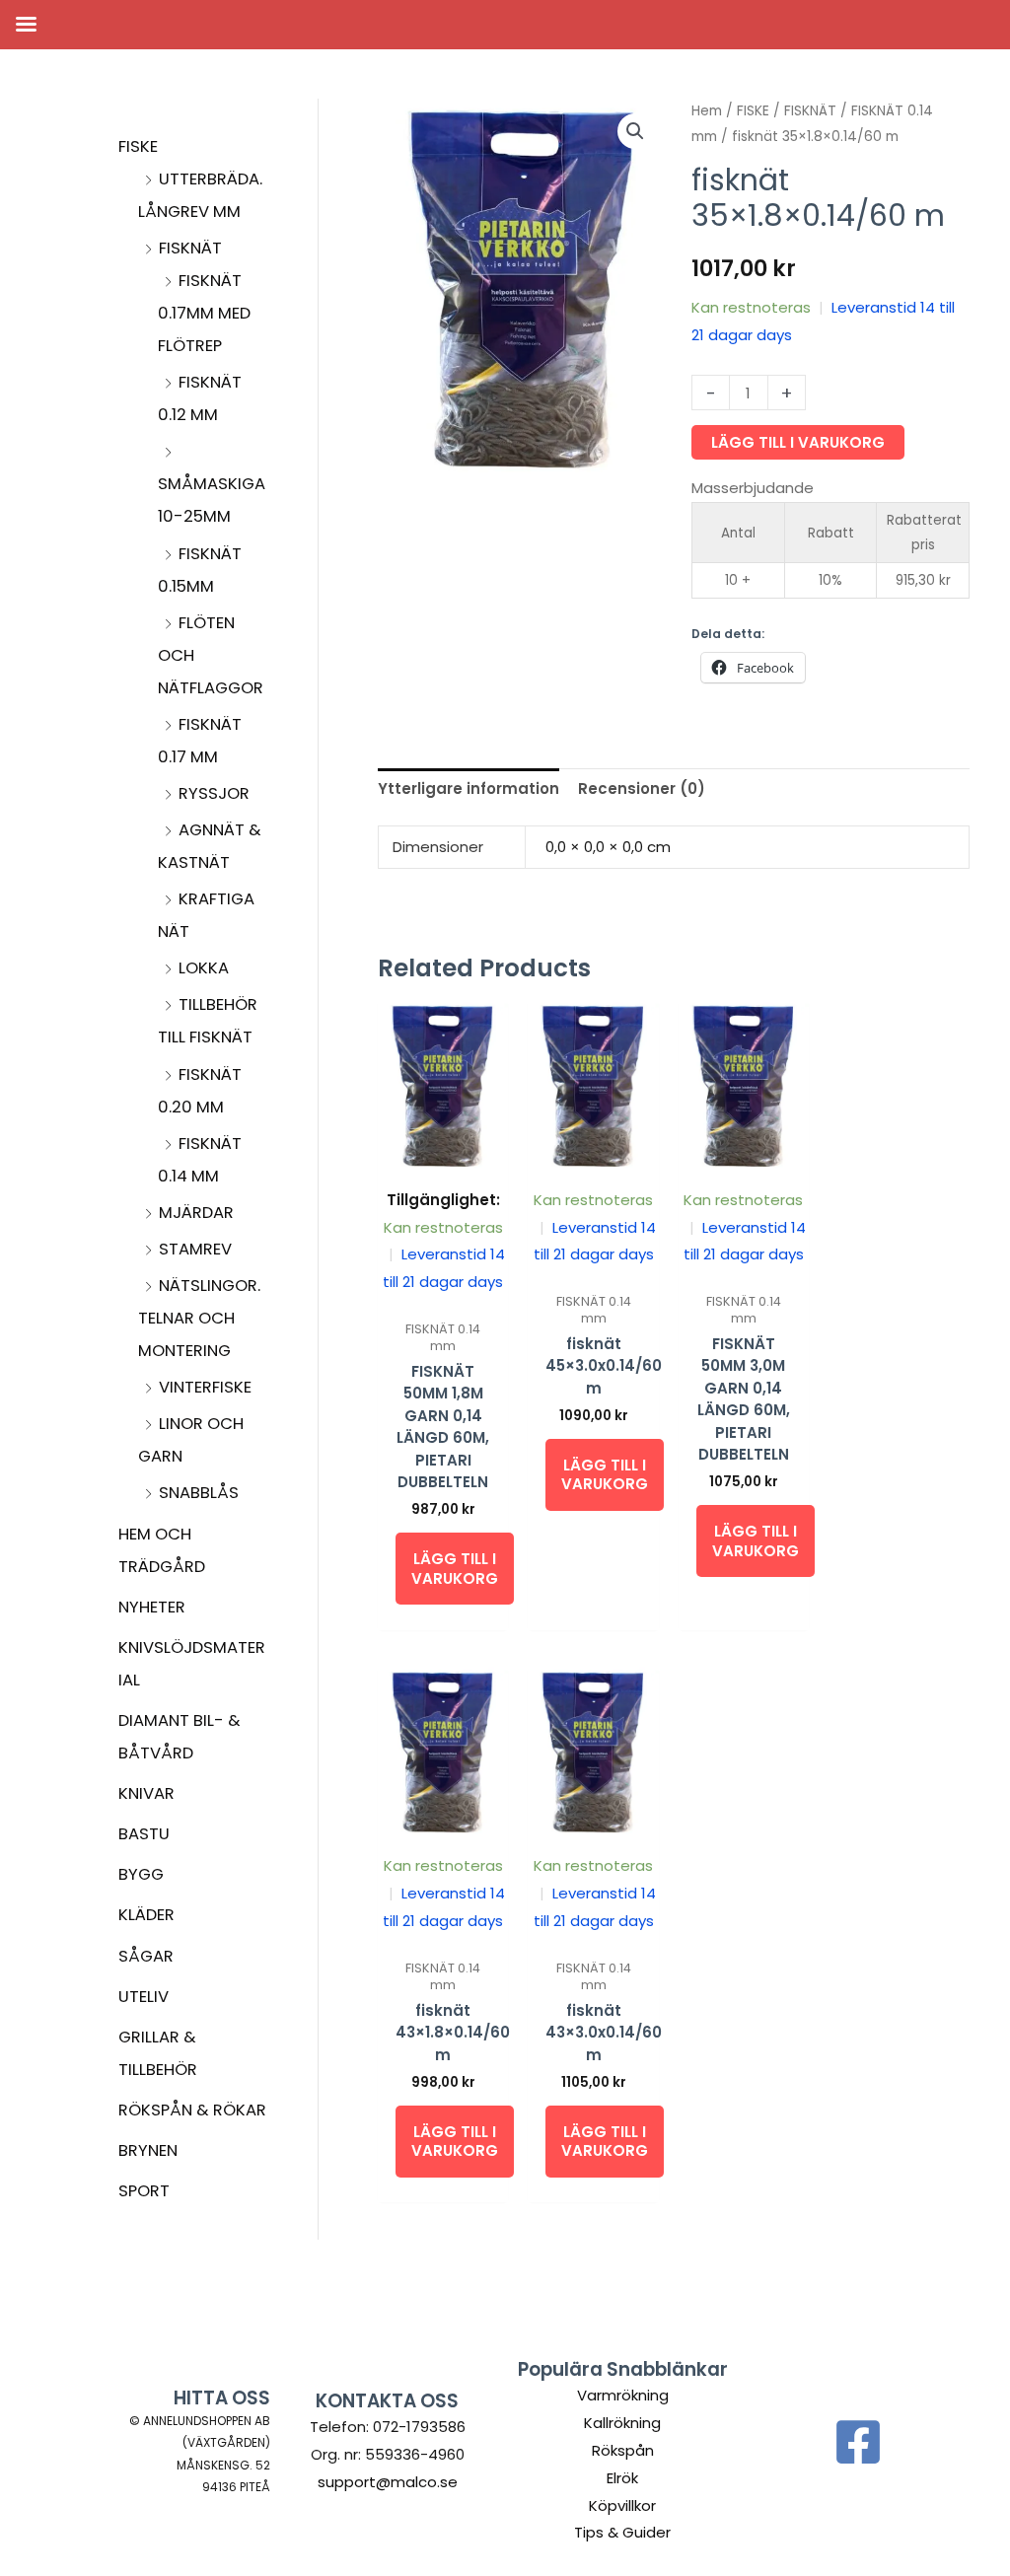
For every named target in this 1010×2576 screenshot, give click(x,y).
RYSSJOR (214, 793)
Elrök (622, 2478)
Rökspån (623, 2450)
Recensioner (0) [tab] (642, 788)
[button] (635, 131)
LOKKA (204, 968)
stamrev (195, 1249)
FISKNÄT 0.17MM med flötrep (204, 313)
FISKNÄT (190, 248)
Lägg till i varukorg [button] (455, 1569)
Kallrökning (622, 2423)
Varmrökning (623, 2395)
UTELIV (144, 1997)
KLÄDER (146, 1915)
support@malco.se (388, 2482)
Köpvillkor (622, 2505)
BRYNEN (148, 2150)
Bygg (141, 1874)
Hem (707, 111)
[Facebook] (858, 2442)
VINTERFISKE (205, 1387)
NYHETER (152, 1607)
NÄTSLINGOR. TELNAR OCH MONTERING (199, 1318)
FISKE (138, 146)
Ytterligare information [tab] (469, 788)
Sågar (146, 1956)
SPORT (144, 2191)
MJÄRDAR (196, 1213)
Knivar (146, 1793)
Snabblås (199, 1493)
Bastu (144, 1834)
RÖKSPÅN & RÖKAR (192, 2110)
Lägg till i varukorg (798, 442)
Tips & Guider (622, 2532)
